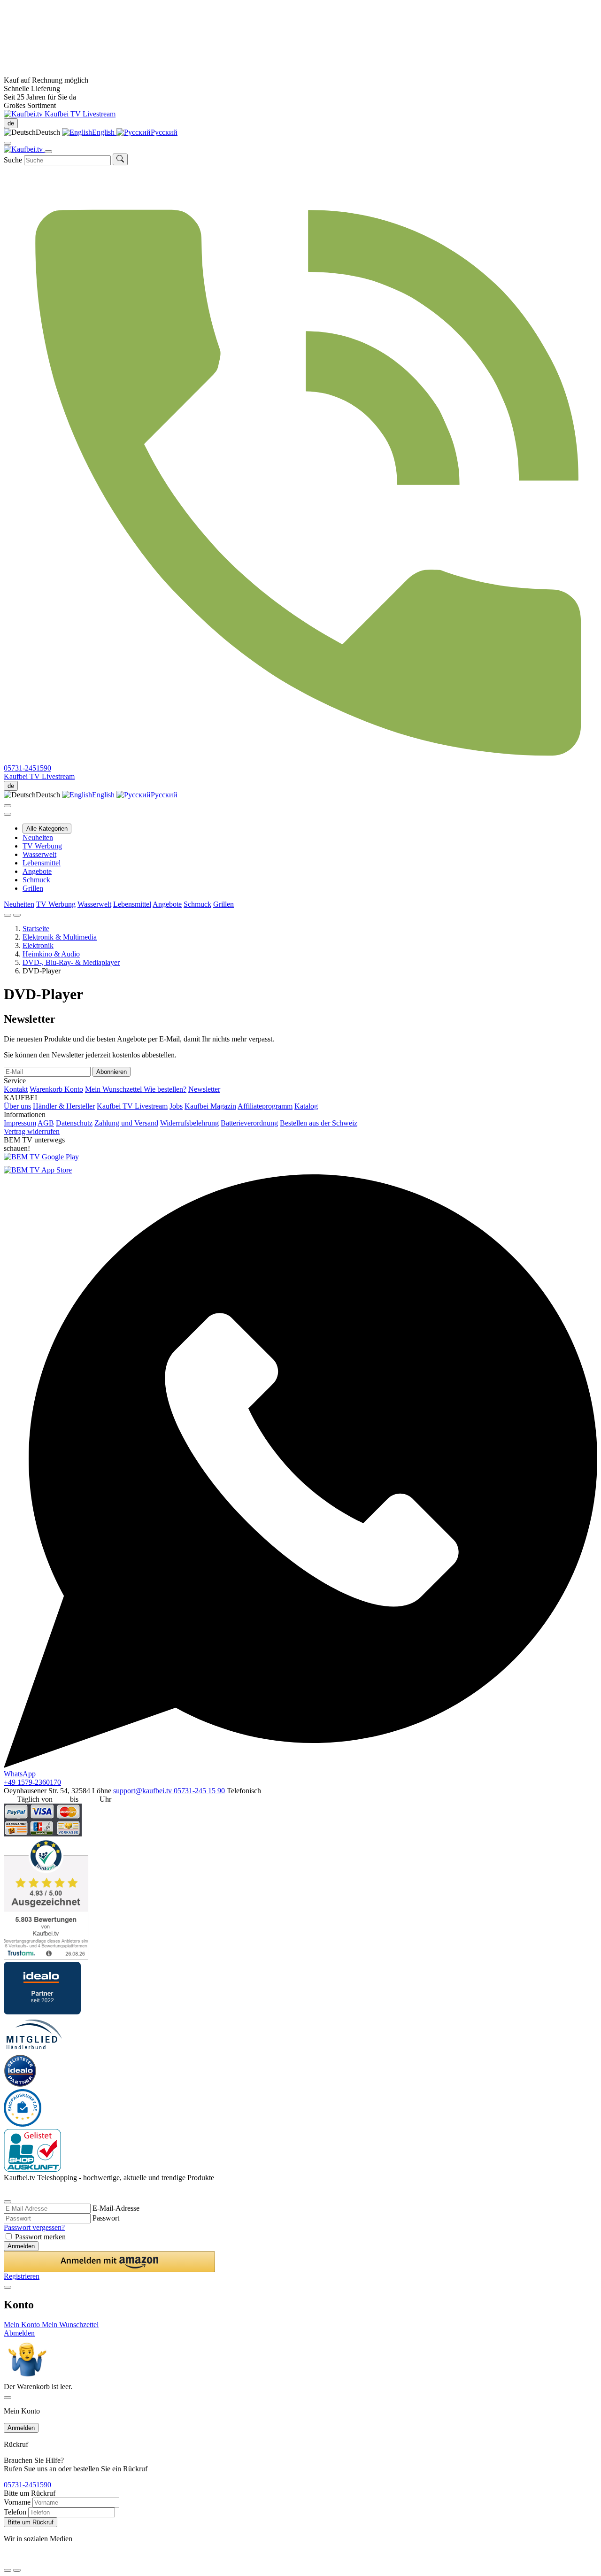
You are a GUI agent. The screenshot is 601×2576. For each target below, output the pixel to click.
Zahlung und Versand (126, 1123)
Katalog (306, 1106)
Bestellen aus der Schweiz (319, 1123)
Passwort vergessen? (34, 2227)
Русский (164, 132)
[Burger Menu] (48, 152)
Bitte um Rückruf (31, 2522)
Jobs (176, 1106)
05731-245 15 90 (199, 1791)
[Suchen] (120, 159)
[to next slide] (17, 915)
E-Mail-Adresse (116, 2208)
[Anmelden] (8, 806)
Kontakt (16, 1089)
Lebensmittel (42, 863)
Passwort (106, 2218)
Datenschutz (74, 1123)
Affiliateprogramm (265, 1106)
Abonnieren (112, 1072)
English (104, 132)
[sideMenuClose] (8, 2398)
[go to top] (17, 2570)
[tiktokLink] (7, 2190)
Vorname (17, 2502)
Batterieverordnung (249, 1123)
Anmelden (21, 2246)
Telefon (15, 2512)
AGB (46, 1123)
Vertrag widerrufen (32, 1131)
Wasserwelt (39, 854)
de (11, 123)
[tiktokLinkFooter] (7, 2559)
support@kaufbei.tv (143, 1791)
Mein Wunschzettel (114, 1089)
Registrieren (22, 2276)
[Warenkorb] (8, 814)
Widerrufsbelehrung (189, 1123)
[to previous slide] (8, 915)
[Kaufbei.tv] (24, 114)
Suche (13, 160)
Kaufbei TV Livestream (132, 1106)
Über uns (17, 1106)
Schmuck (36, 880)
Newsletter (204, 1089)
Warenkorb (47, 1089)
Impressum (20, 1123)
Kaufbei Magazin (210, 1106)
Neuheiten (38, 837)
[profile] (8, 143)
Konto (74, 1089)
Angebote (37, 871)
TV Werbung (42, 846)
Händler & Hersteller (64, 1106)
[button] (109, 2262)
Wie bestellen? (165, 1089)
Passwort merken (40, 2237)
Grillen (33, 888)
